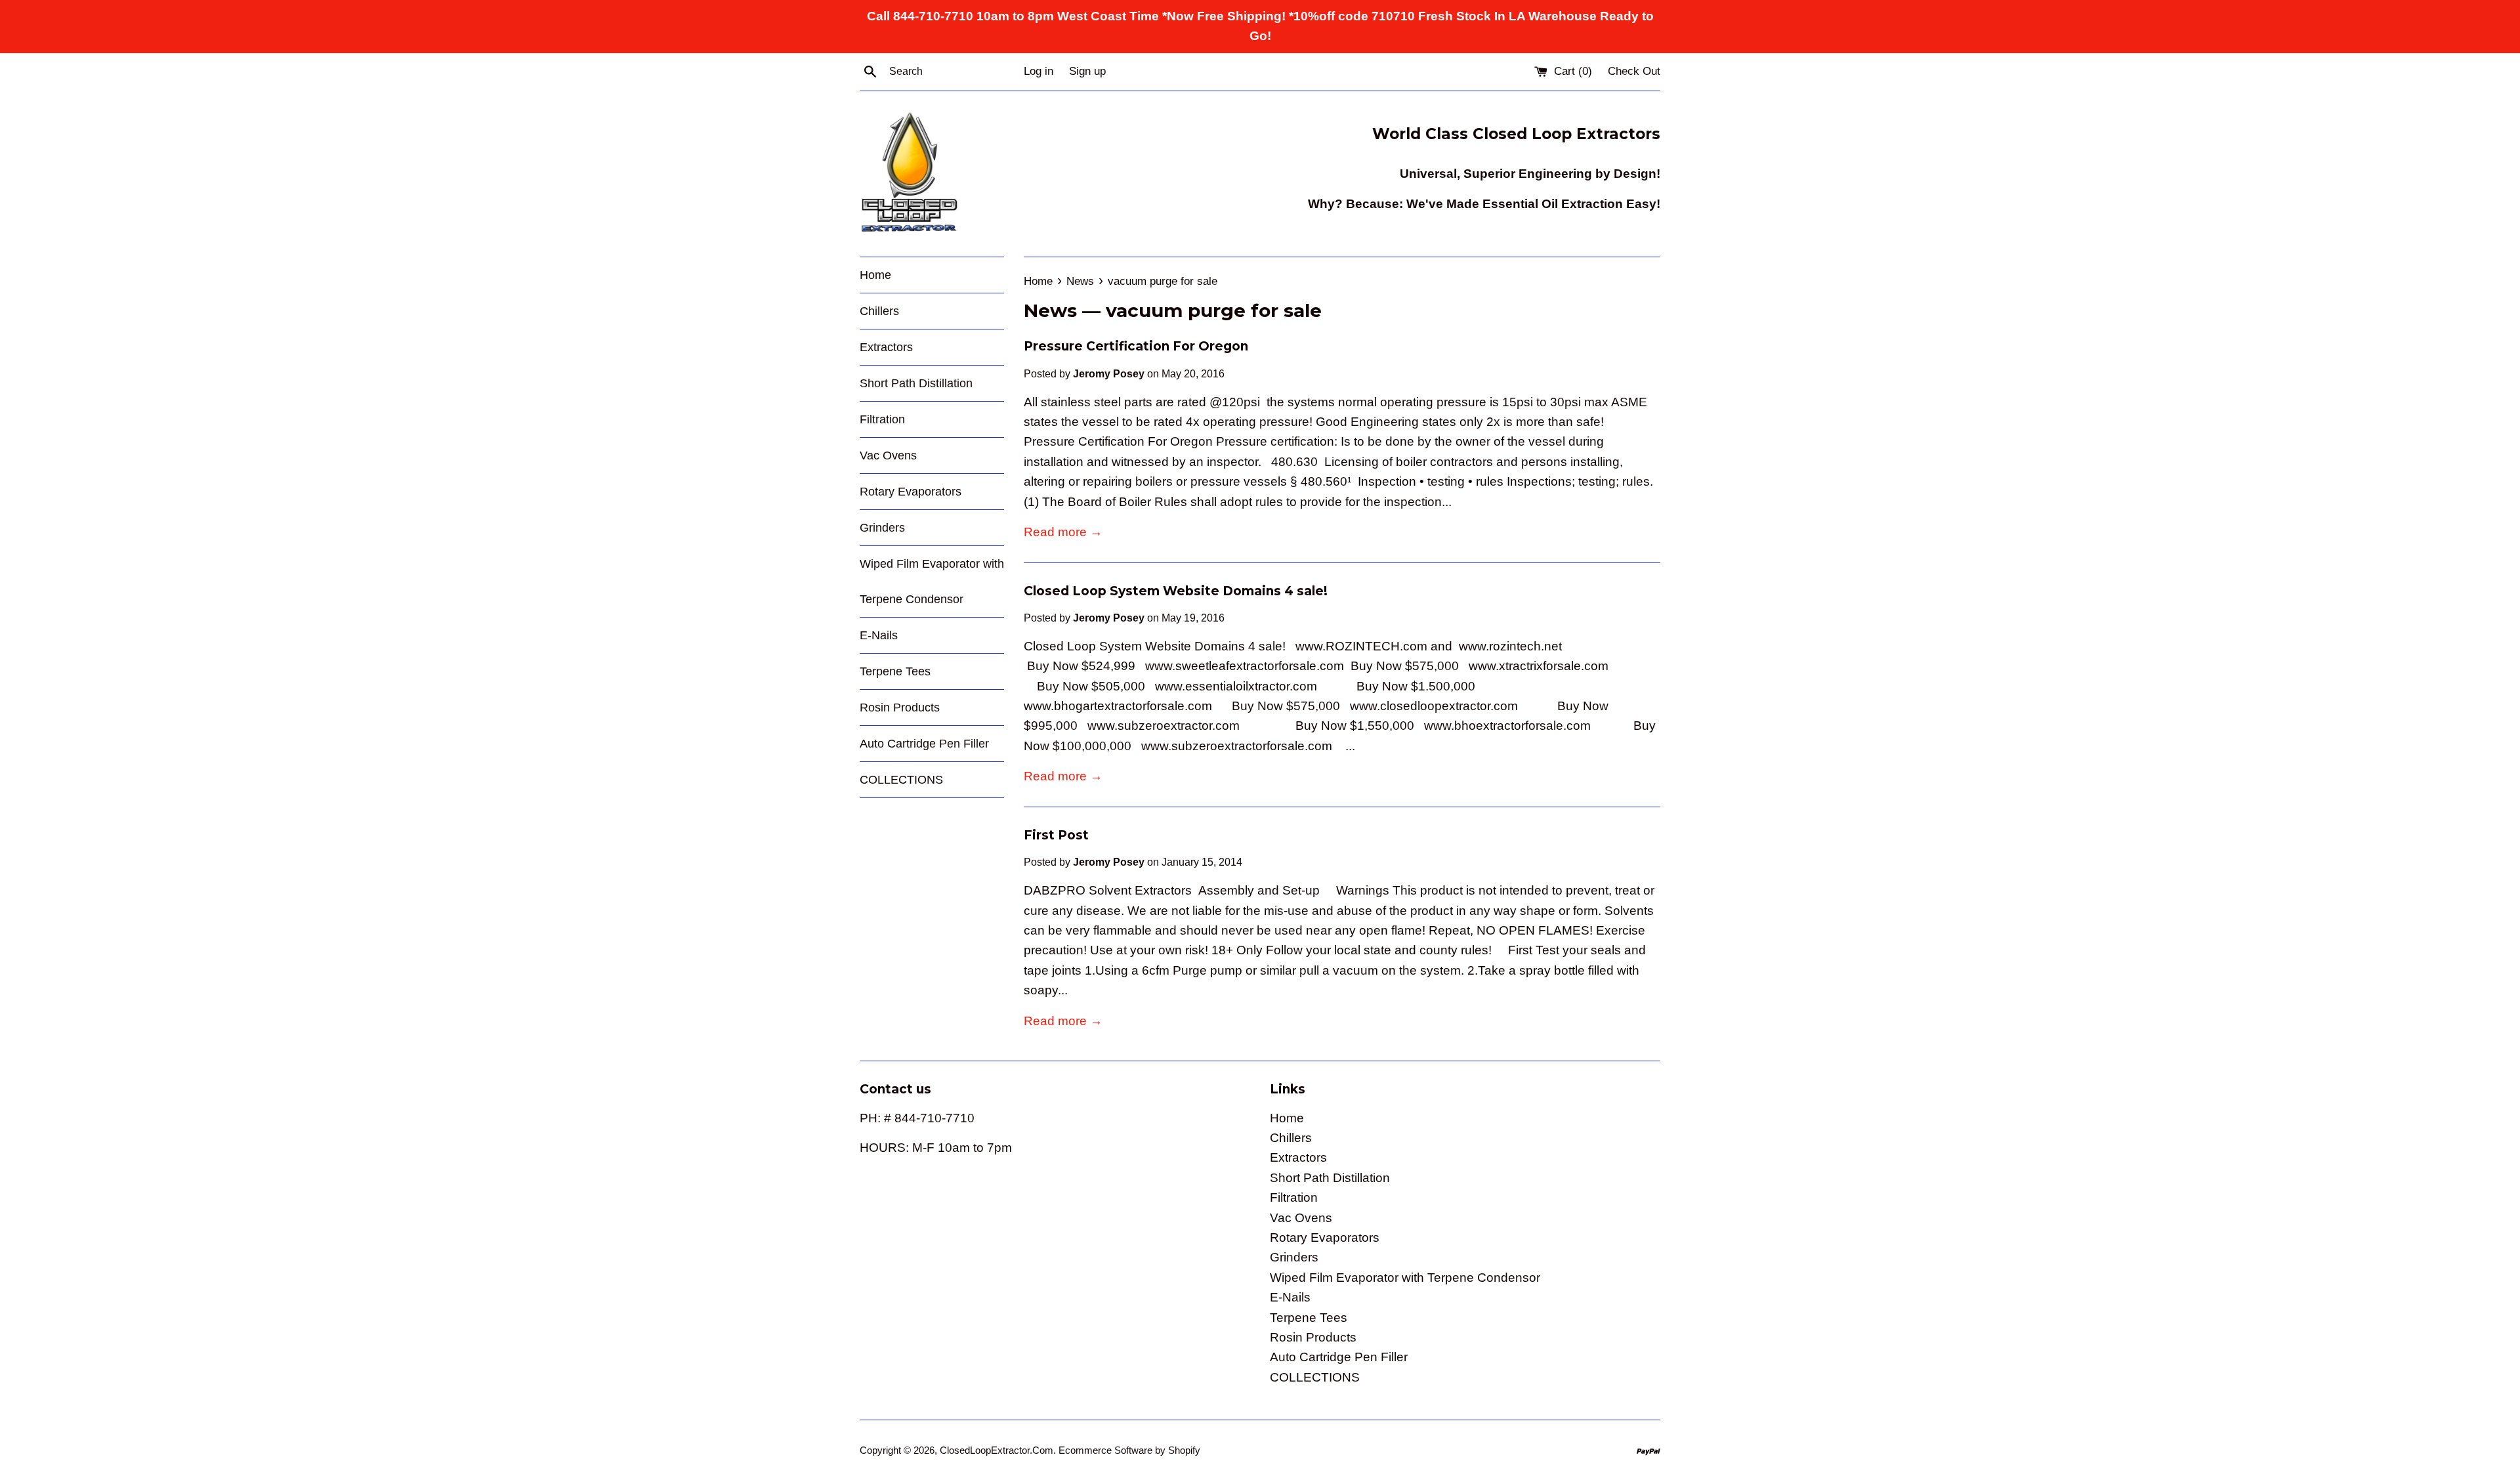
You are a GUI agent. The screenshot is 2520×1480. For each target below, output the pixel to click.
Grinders (882, 528)
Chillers (879, 311)
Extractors (886, 347)
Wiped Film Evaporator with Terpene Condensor (932, 581)
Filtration (882, 419)
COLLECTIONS (901, 780)
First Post (1056, 835)
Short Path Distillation (916, 383)
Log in (1039, 71)
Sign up (1087, 71)
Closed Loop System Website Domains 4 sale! (1176, 591)
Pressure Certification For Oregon (1136, 346)
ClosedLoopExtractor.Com (997, 1450)
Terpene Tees (895, 671)
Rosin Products (900, 708)
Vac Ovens (888, 455)
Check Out (1634, 71)
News (1050, 310)
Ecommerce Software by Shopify (1129, 1450)
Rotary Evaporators (911, 492)
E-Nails (879, 635)
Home (875, 275)
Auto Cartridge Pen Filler (924, 744)
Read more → (1063, 532)
